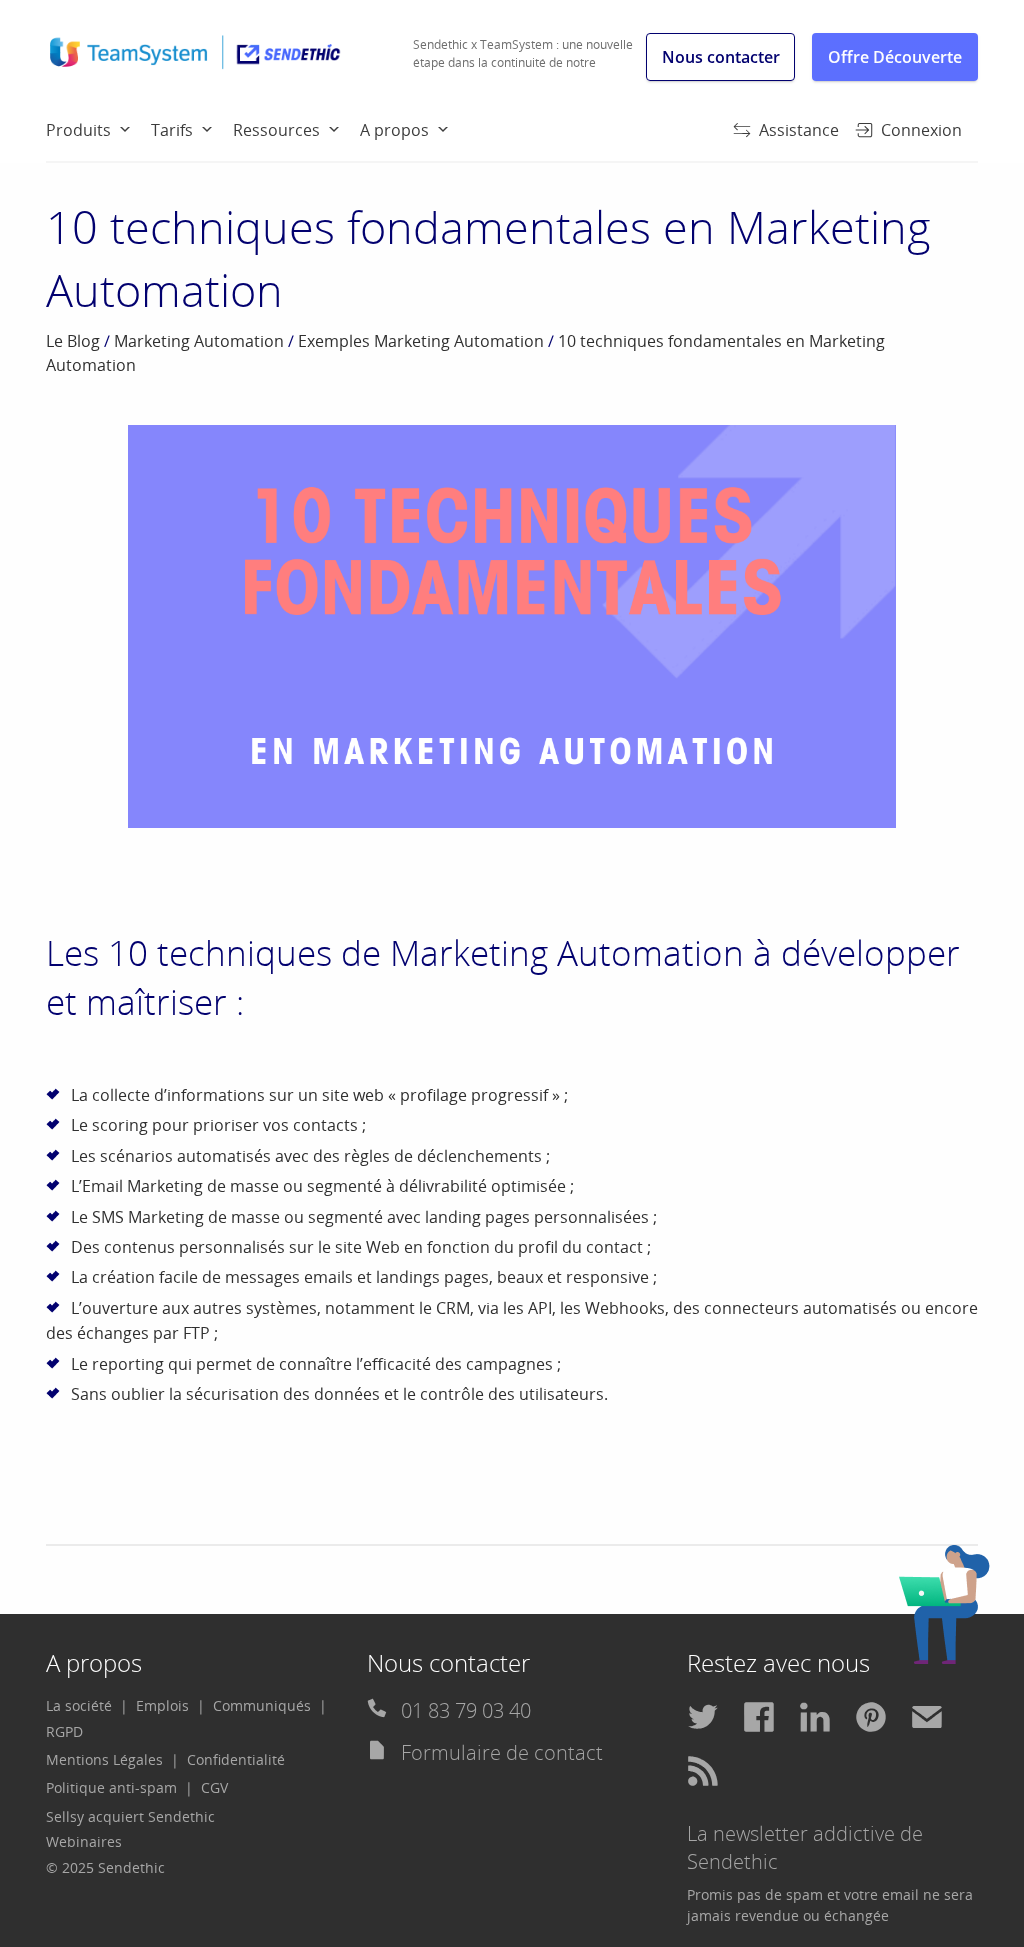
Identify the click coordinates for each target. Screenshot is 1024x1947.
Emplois (162, 1705)
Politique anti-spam (111, 1787)
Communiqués (262, 1705)
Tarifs (172, 130)
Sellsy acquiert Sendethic (130, 1816)
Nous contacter (721, 57)
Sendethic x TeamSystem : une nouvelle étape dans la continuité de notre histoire (523, 62)
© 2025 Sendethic (105, 1867)
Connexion (921, 130)
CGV (214, 1787)
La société (79, 1705)
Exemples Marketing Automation (421, 341)
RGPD (64, 1731)
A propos (394, 130)
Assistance (799, 130)
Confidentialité (236, 1759)
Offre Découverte (895, 57)
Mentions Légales (104, 1759)
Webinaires (84, 1841)
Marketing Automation (199, 341)
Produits (78, 130)
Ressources (276, 130)
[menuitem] (98, 129)
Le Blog (73, 341)
